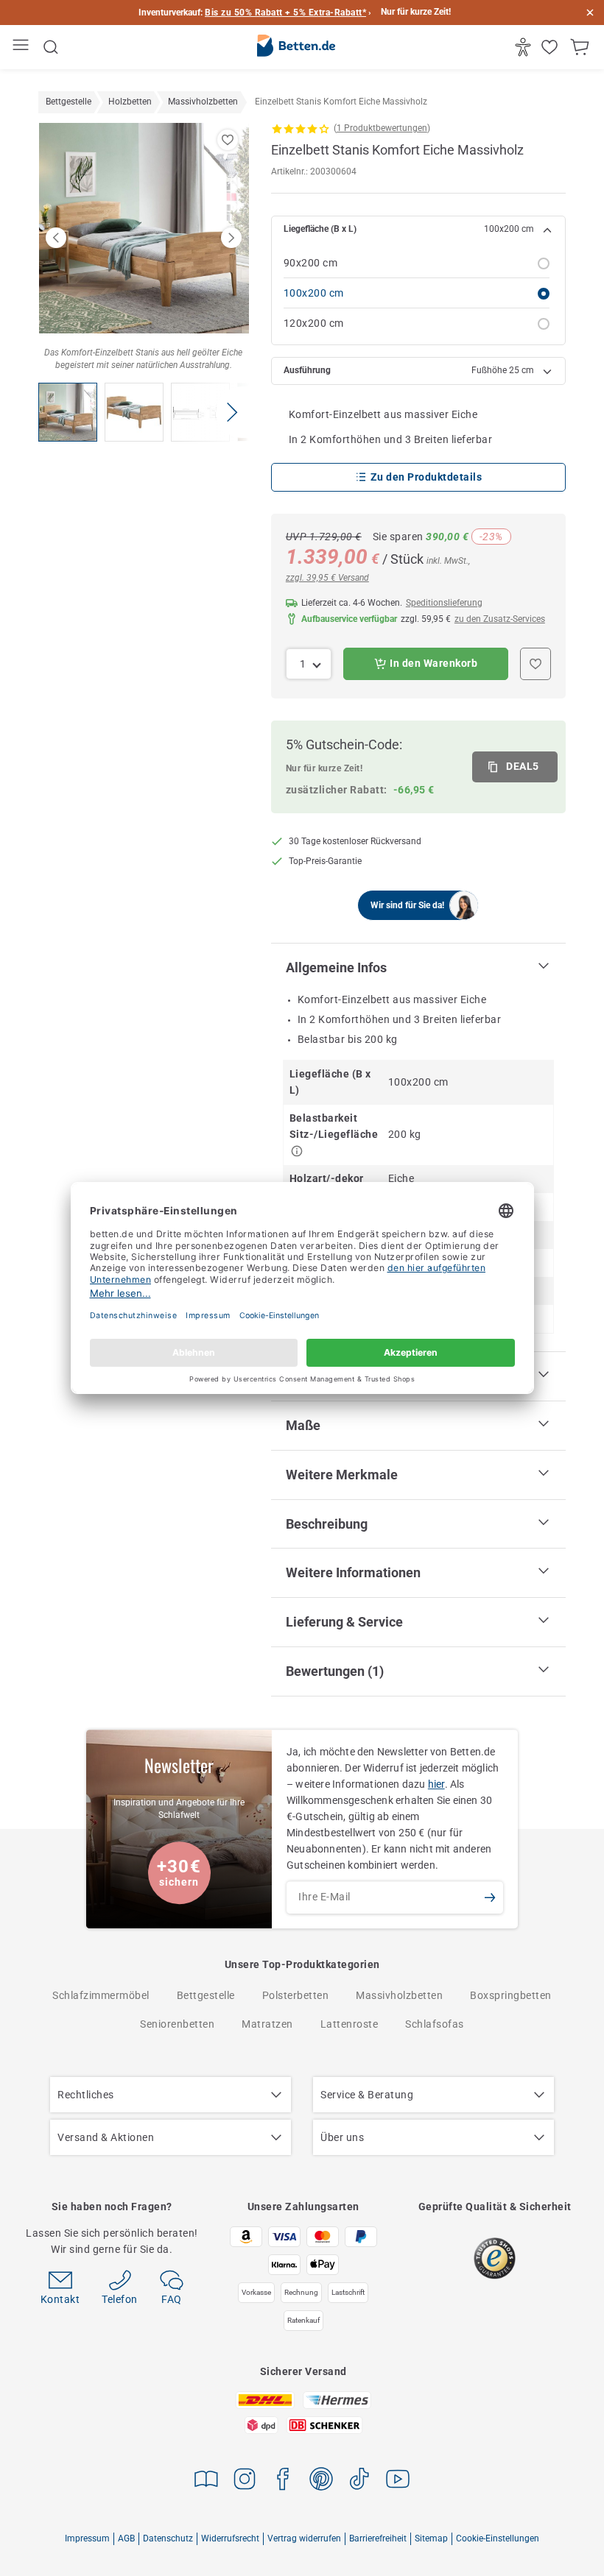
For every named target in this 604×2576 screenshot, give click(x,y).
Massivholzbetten (399, 1995)
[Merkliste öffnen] (551, 47)
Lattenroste (350, 2024)
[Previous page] (56, 238)
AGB (126, 2538)
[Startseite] (296, 48)
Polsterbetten (296, 1995)
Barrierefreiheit (378, 2538)
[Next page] (231, 238)
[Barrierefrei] (525, 47)
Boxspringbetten (511, 1995)
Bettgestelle (206, 1995)
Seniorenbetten (177, 2024)
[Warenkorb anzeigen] (582, 47)
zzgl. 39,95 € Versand (327, 578)
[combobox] (309, 664)
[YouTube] (398, 2481)
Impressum (87, 2538)
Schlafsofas (435, 2024)
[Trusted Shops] (495, 2258)
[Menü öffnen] (22, 47)
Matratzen (267, 2024)
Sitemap (431, 2538)
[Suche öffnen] (51, 47)
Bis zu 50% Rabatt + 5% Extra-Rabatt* (285, 13)
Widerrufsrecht (230, 2538)
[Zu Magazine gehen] (206, 2481)
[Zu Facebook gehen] (283, 2481)
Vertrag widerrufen (304, 2538)
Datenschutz (168, 2538)
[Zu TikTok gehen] (359, 2481)
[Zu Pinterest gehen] (321, 2481)
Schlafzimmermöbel (101, 1995)
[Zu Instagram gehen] (245, 2481)
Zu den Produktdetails (426, 477)
